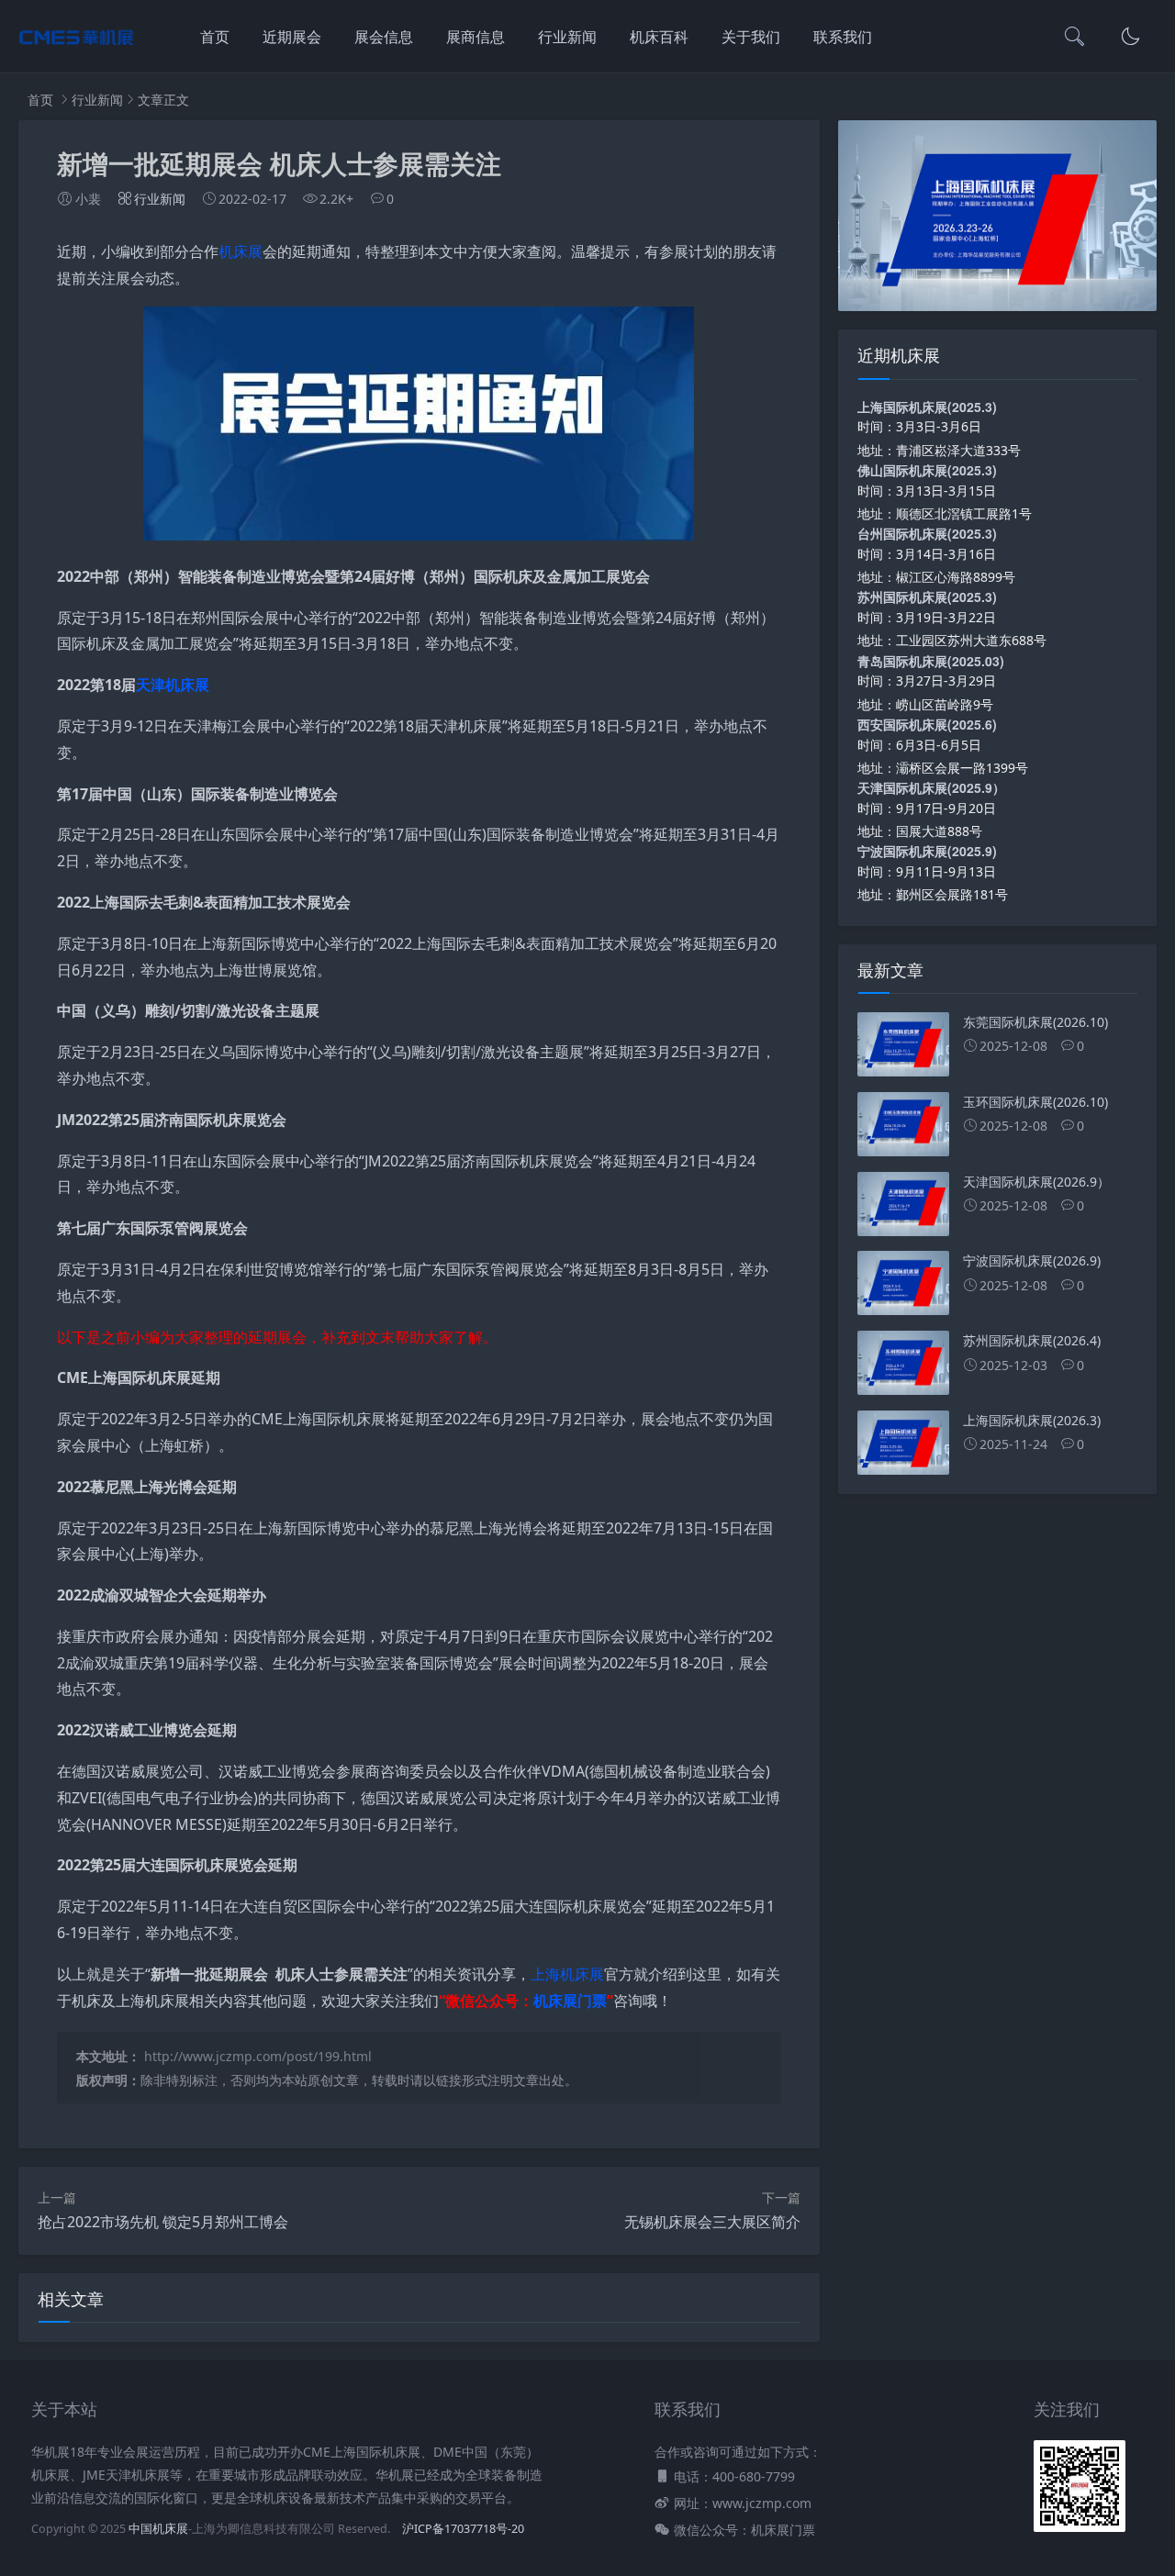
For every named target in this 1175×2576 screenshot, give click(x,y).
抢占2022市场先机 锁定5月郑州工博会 (163, 2222)
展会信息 (384, 37)
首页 (215, 37)
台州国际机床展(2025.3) (927, 533)
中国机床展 (158, 2529)
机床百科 (659, 37)
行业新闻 (567, 37)
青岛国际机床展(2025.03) (931, 661)
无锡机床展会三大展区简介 (712, 2222)
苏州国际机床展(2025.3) (927, 597)
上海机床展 (567, 1974)
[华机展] (76, 56)
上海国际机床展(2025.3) (927, 407)
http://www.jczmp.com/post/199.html (258, 2056)
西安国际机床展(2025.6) (927, 724)
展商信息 (476, 37)
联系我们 (843, 37)
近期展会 (292, 37)
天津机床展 (173, 685)
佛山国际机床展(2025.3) (927, 470)
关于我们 (751, 37)
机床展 (241, 251)
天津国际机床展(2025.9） (931, 787)
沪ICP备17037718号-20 (463, 2529)
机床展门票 (570, 2001)
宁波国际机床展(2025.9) (927, 851)
